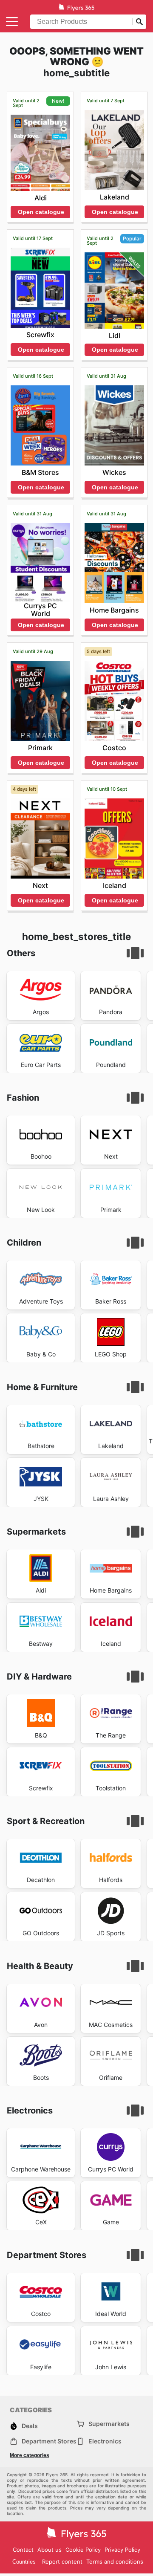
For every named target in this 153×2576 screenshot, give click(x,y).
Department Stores (49, 2441)
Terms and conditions (115, 2562)
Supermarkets (109, 2424)
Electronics (105, 2441)
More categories (30, 2455)
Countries (24, 2562)
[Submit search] (139, 22)
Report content (62, 2562)
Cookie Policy (83, 2550)
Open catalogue (41, 212)
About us (50, 2550)
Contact (23, 2550)
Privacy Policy (122, 2550)
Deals (30, 2426)
